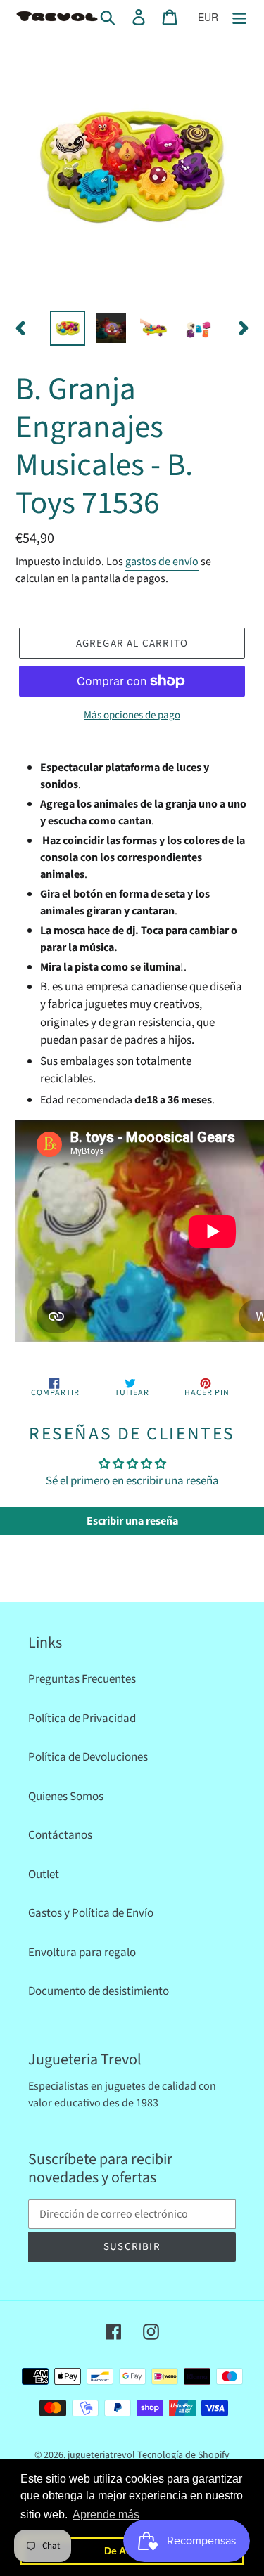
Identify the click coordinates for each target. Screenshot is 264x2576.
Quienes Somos (66, 1797)
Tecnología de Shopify (183, 2455)
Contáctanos (60, 1835)
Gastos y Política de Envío (91, 1913)
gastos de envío (162, 562)
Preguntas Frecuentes (82, 1679)
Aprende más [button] (106, 2514)
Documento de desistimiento (99, 1991)
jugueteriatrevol (101, 2455)
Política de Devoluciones (88, 1757)
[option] (68, 328)
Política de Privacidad (82, 1719)
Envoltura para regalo (82, 1953)
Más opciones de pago (132, 715)
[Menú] (239, 18)
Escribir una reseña (132, 1521)
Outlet (44, 1875)
